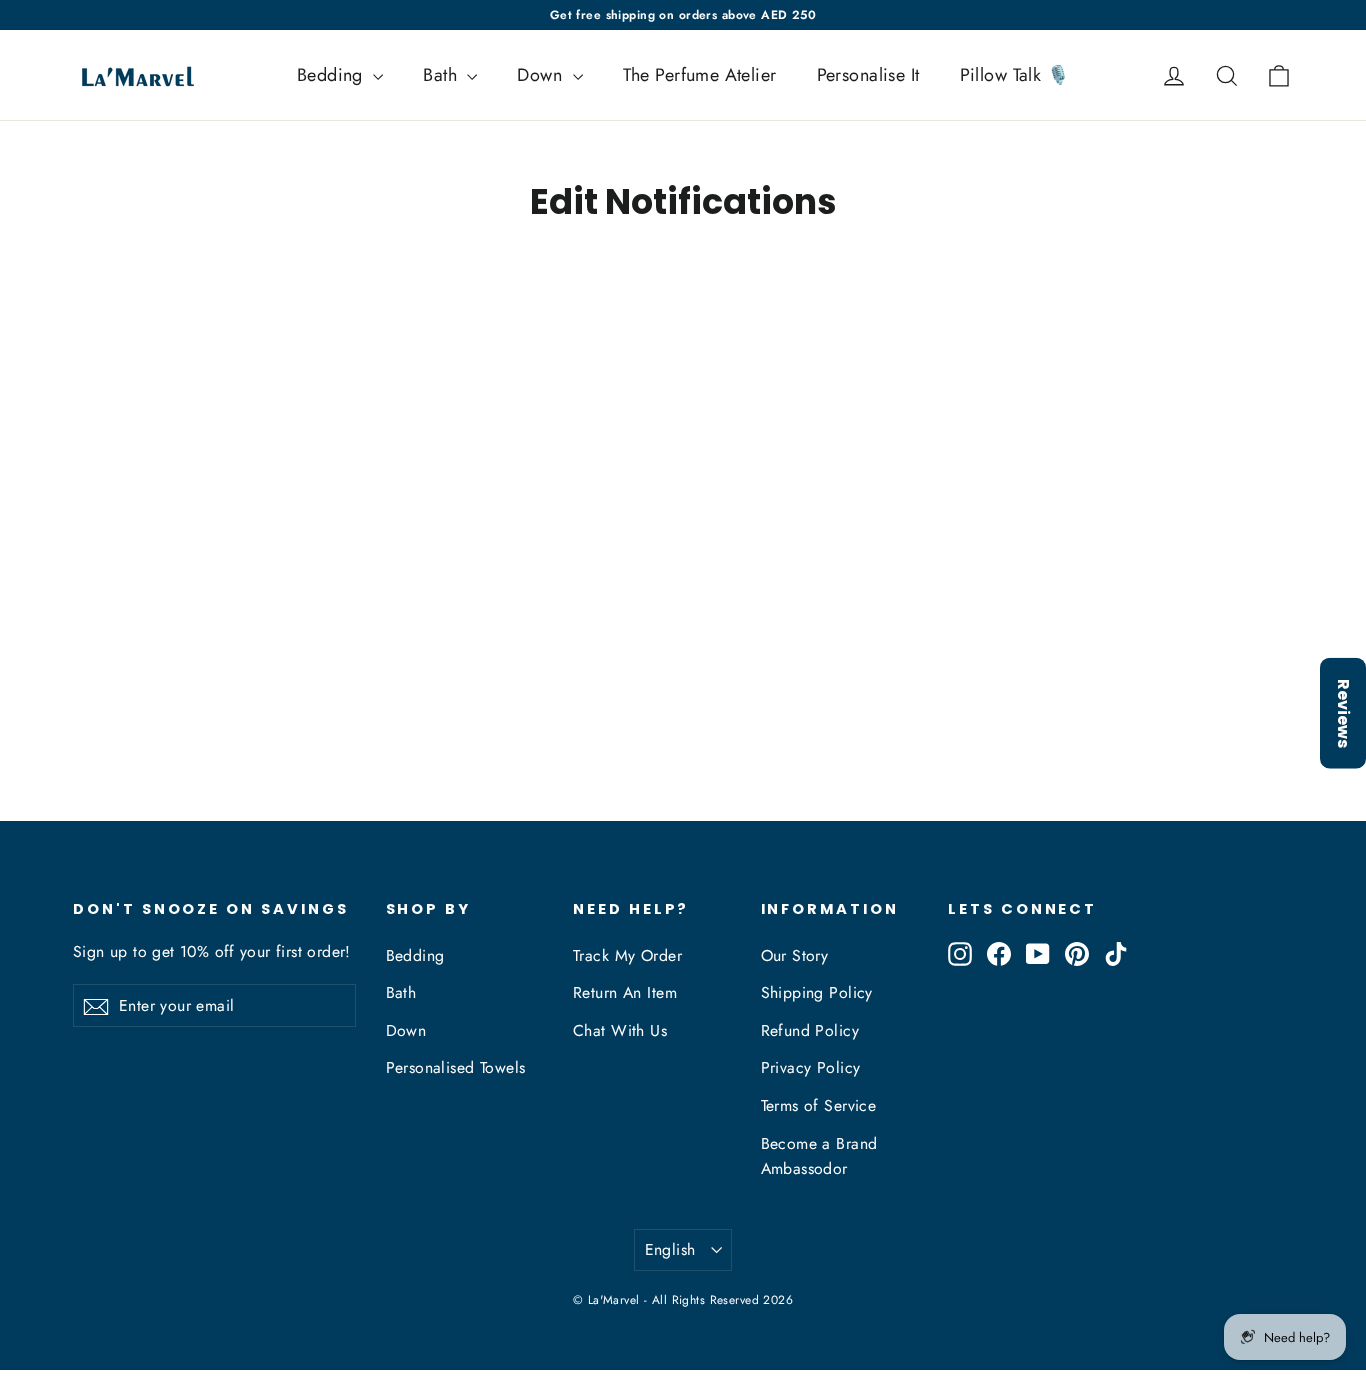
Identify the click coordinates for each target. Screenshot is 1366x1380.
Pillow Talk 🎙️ (1015, 75)
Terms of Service (819, 1105)
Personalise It (868, 75)
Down (542, 75)
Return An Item (625, 992)
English (670, 1249)
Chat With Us (620, 1030)
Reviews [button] (1343, 713)
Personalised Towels (456, 1067)
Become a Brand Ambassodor (819, 1156)
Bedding (332, 75)
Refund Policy (810, 1030)
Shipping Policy (817, 992)
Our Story (795, 955)
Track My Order (627, 955)
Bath (442, 75)
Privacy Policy (811, 1067)
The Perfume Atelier (700, 75)
